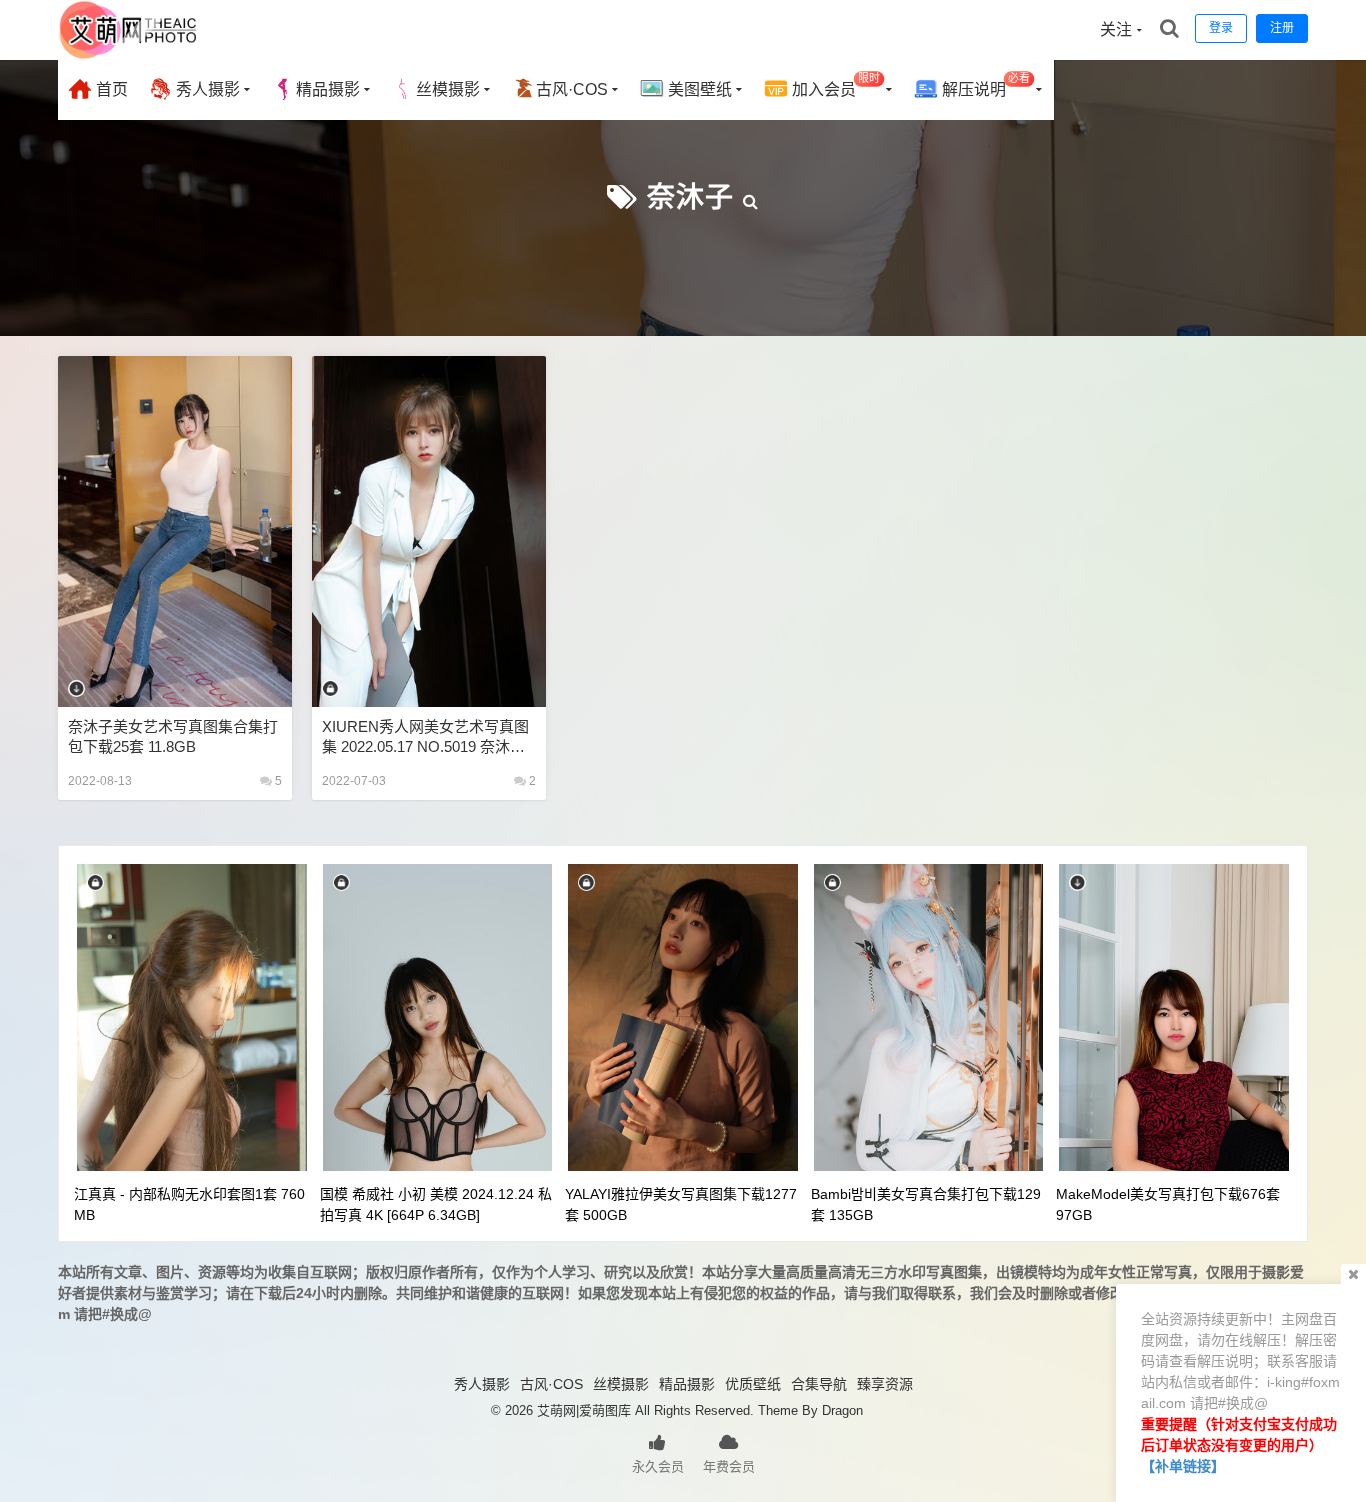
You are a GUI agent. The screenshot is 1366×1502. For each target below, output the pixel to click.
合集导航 (819, 1384)
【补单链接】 (1183, 1466)
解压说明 (984, 85)
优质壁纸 (753, 1384)
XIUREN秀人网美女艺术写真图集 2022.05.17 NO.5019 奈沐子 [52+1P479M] (425, 737)
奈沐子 (690, 197)
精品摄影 (328, 89)
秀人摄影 (206, 89)
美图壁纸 (698, 89)
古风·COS (572, 89)
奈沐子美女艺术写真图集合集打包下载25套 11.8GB (173, 736)
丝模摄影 (448, 89)
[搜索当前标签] (751, 197)
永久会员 (658, 1466)
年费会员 (729, 1466)
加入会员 (834, 85)
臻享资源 (885, 1384)
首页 (110, 89)
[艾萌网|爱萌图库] (129, 55)
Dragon (842, 1410)
